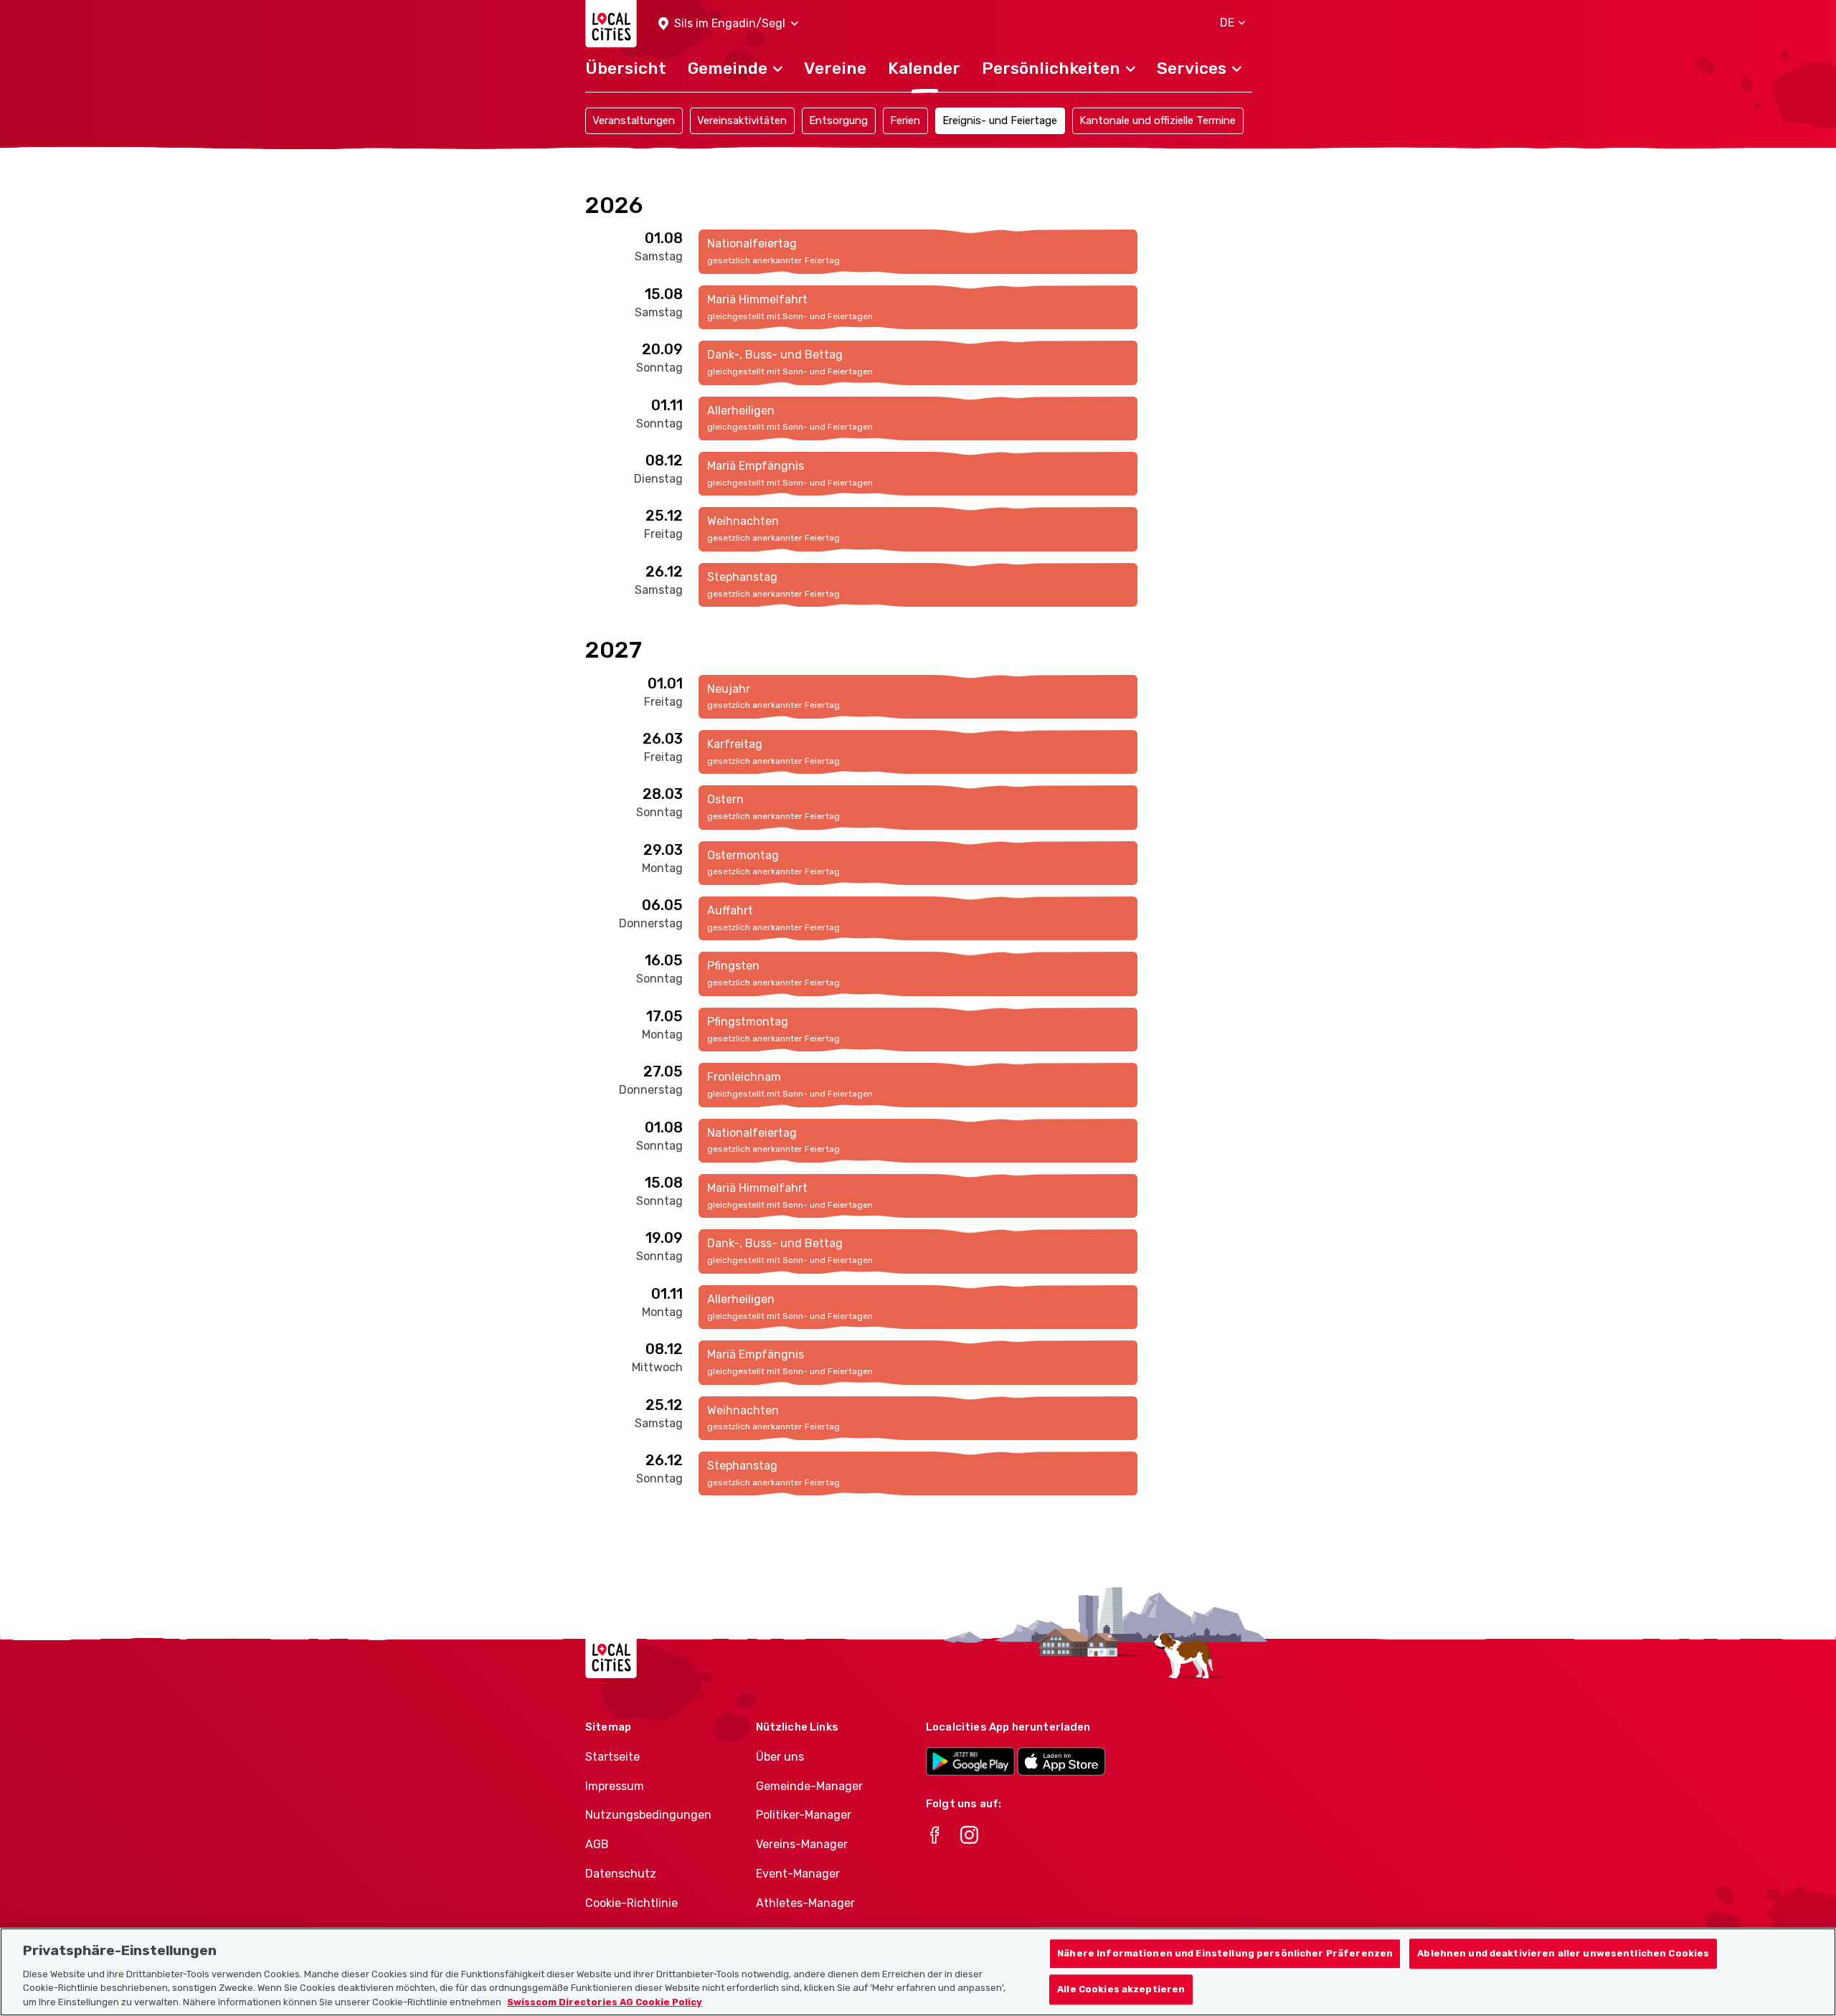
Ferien (905, 120)
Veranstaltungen (634, 120)
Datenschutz (621, 1874)
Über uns (780, 1757)
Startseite (612, 1757)
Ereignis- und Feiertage (1000, 120)
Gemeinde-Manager (809, 1786)
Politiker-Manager (804, 1815)
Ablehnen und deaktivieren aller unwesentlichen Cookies (1563, 1954)
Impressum (615, 1786)
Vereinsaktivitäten (742, 120)
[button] (728, 24)
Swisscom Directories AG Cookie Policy (605, 2001)
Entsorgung (838, 120)
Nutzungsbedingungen (648, 1815)
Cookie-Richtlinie (631, 1903)
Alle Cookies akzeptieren (1121, 1989)
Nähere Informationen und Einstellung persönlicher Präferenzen (1225, 1954)
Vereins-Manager (802, 1844)
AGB (597, 1844)
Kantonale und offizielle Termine (1158, 120)
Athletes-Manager (805, 1903)
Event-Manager (798, 1874)
